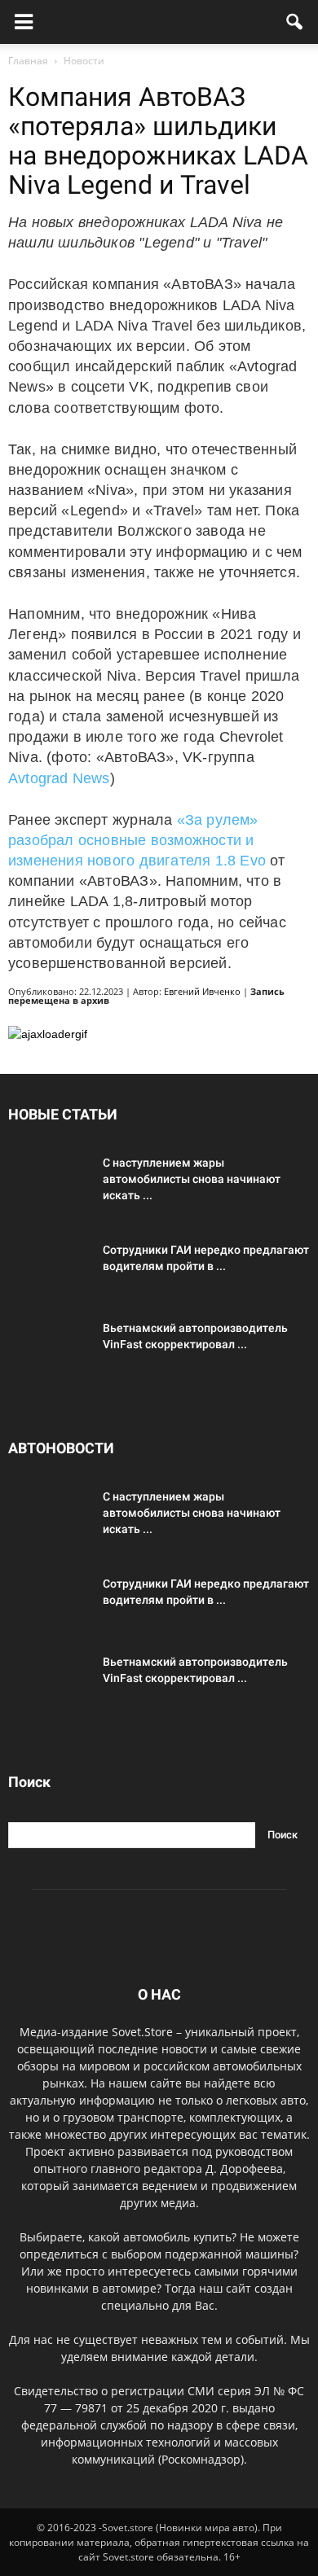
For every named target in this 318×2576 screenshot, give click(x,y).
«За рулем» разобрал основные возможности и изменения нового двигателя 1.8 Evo (137, 840)
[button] (295, 22)
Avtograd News (59, 778)
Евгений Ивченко (202, 991)
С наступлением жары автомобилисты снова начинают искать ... (192, 1179)
